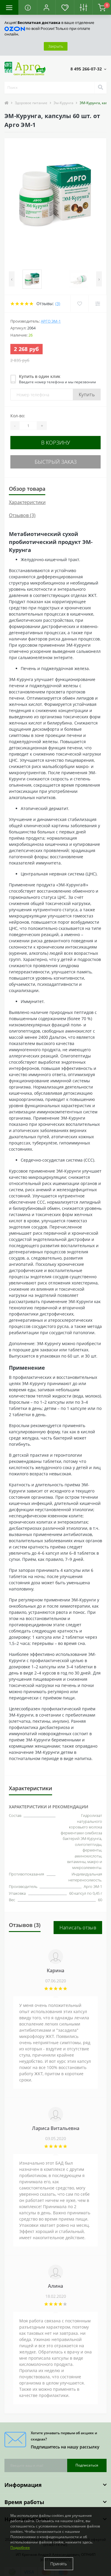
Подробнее (20, 2547)
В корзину (56, 442)
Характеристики (27, 502)
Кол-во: (18, 416)
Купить (87, 395)
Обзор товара (27, 489)
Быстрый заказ (56, 462)
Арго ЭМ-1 (51, 321)
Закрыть (56, 46)
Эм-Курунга (63, 103)
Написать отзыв (78, 1928)
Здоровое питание (31, 103)
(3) (58, 304)
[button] (46, 7)
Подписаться (87, 2465)
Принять (59, 2564)
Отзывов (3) (22, 515)
